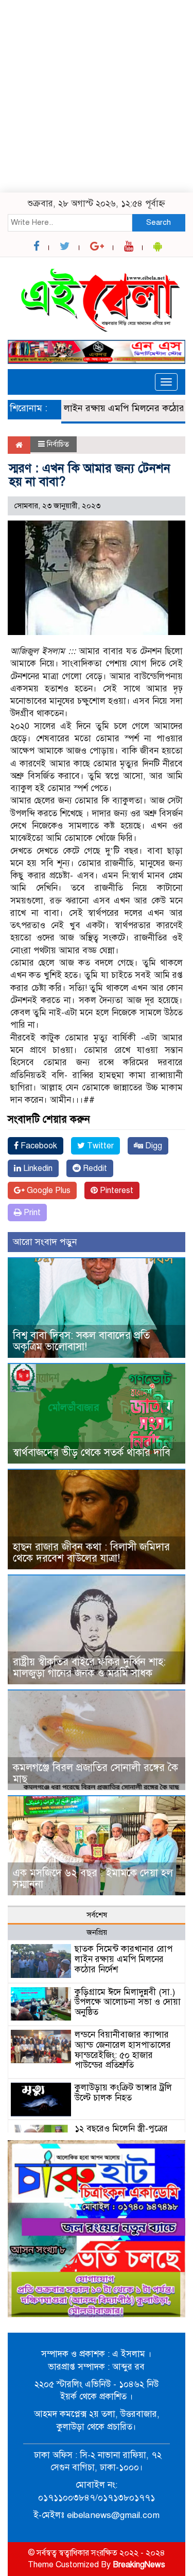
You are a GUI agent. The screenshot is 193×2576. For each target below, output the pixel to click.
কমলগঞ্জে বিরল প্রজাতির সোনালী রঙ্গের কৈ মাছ (95, 1773)
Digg (153, 1146)
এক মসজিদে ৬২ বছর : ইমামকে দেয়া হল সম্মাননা (93, 1879)
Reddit (94, 1168)
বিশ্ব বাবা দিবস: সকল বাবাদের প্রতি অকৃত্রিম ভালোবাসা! (81, 1341)
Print (31, 1213)
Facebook (38, 1146)
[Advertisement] (97, 96)
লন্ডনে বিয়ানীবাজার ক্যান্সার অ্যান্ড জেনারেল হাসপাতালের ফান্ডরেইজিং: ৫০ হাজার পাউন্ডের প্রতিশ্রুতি (123, 2050)
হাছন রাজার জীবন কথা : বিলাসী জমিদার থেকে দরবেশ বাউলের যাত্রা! (91, 1553)
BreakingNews (139, 2565)
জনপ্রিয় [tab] (97, 1932)
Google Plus (48, 1190)
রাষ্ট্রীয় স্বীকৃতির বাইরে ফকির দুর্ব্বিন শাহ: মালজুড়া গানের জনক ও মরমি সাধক (89, 1668)
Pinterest (116, 1190)
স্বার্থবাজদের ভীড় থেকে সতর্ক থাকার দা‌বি (92, 1453)
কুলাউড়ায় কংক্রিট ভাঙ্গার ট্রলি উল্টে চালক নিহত (123, 2093)
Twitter (99, 1146)
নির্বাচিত (58, 444)
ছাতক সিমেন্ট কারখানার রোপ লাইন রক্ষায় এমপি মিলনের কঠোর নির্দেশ (124, 1959)
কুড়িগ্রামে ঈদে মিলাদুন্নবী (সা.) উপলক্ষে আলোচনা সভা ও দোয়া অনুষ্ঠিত (128, 2002)
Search (159, 222)
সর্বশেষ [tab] (97, 1915)
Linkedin (37, 1168)
